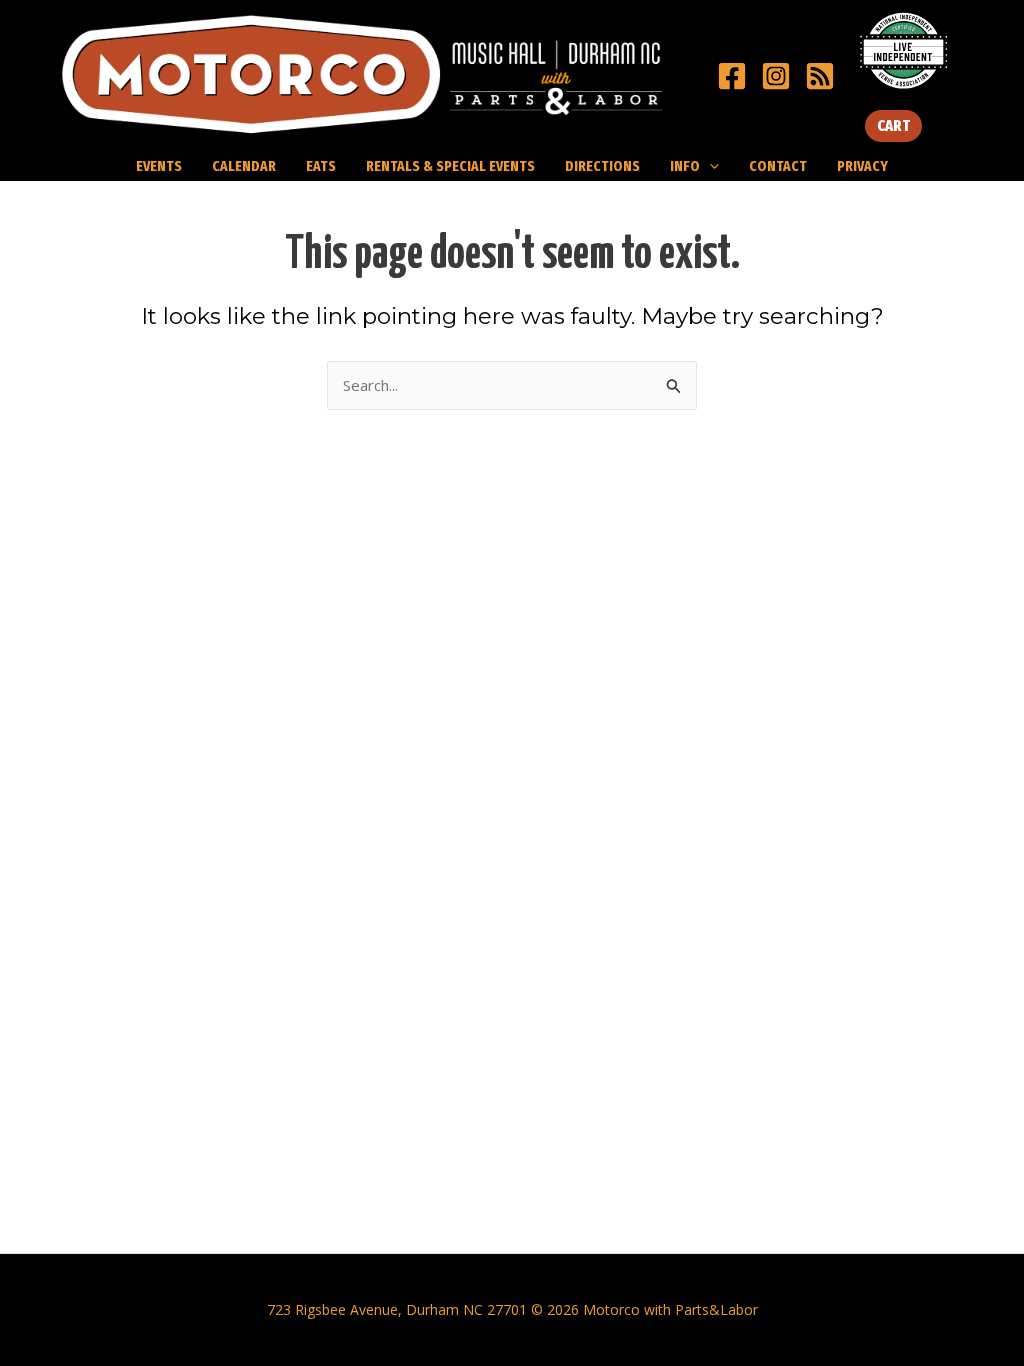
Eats (321, 166)
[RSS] (820, 76)
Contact (778, 166)
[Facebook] (732, 76)
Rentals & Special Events (450, 166)
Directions (602, 166)
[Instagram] (776, 76)
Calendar (244, 166)
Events (159, 166)
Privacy (862, 166)
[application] (709, 166)
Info (685, 166)
